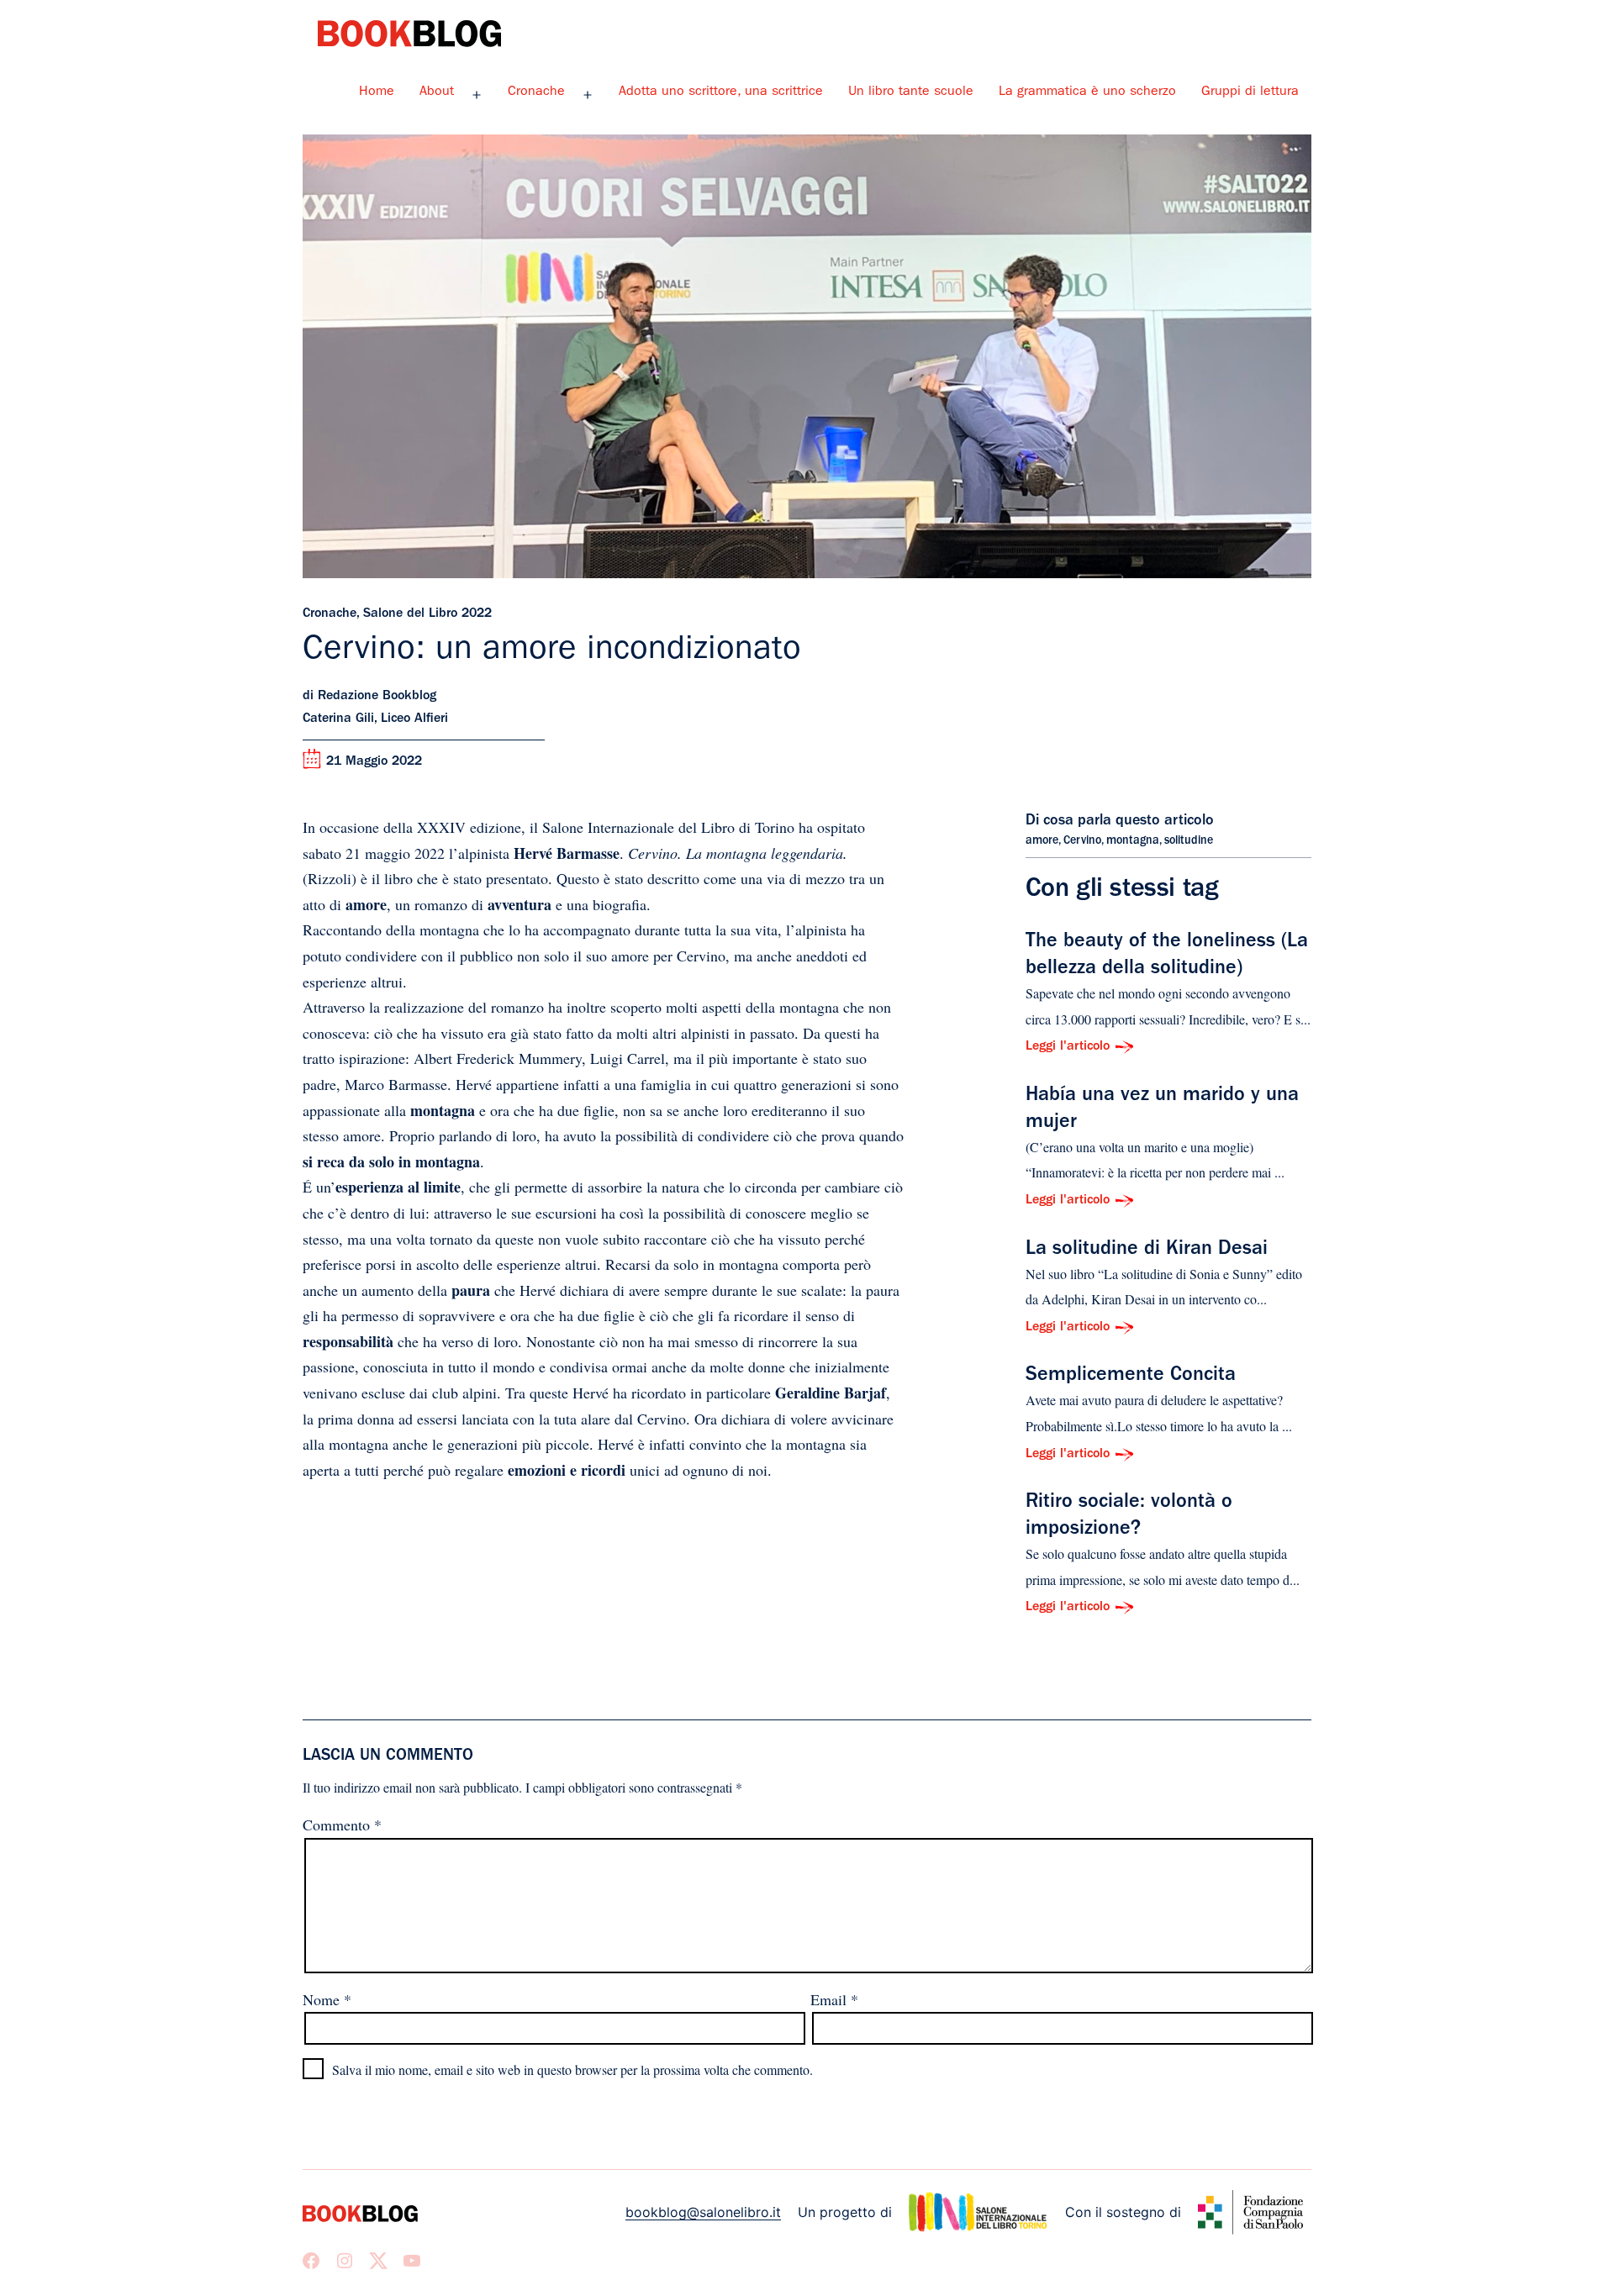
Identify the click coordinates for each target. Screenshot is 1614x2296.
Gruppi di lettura (1250, 92)
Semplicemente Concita (1131, 1377)
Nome (327, 1999)
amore (1042, 841)
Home (377, 92)
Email (834, 1999)
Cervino (1082, 841)
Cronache (536, 92)
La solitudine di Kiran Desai (1147, 1251)
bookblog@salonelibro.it (703, 2212)
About (437, 92)
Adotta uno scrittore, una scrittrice (721, 92)
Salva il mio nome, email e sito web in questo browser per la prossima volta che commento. (572, 2070)
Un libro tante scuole (911, 92)
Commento (342, 1825)
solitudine (1189, 841)
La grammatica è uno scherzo (1087, 92)
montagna (1133, 841)
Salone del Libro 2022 (427, 614)
